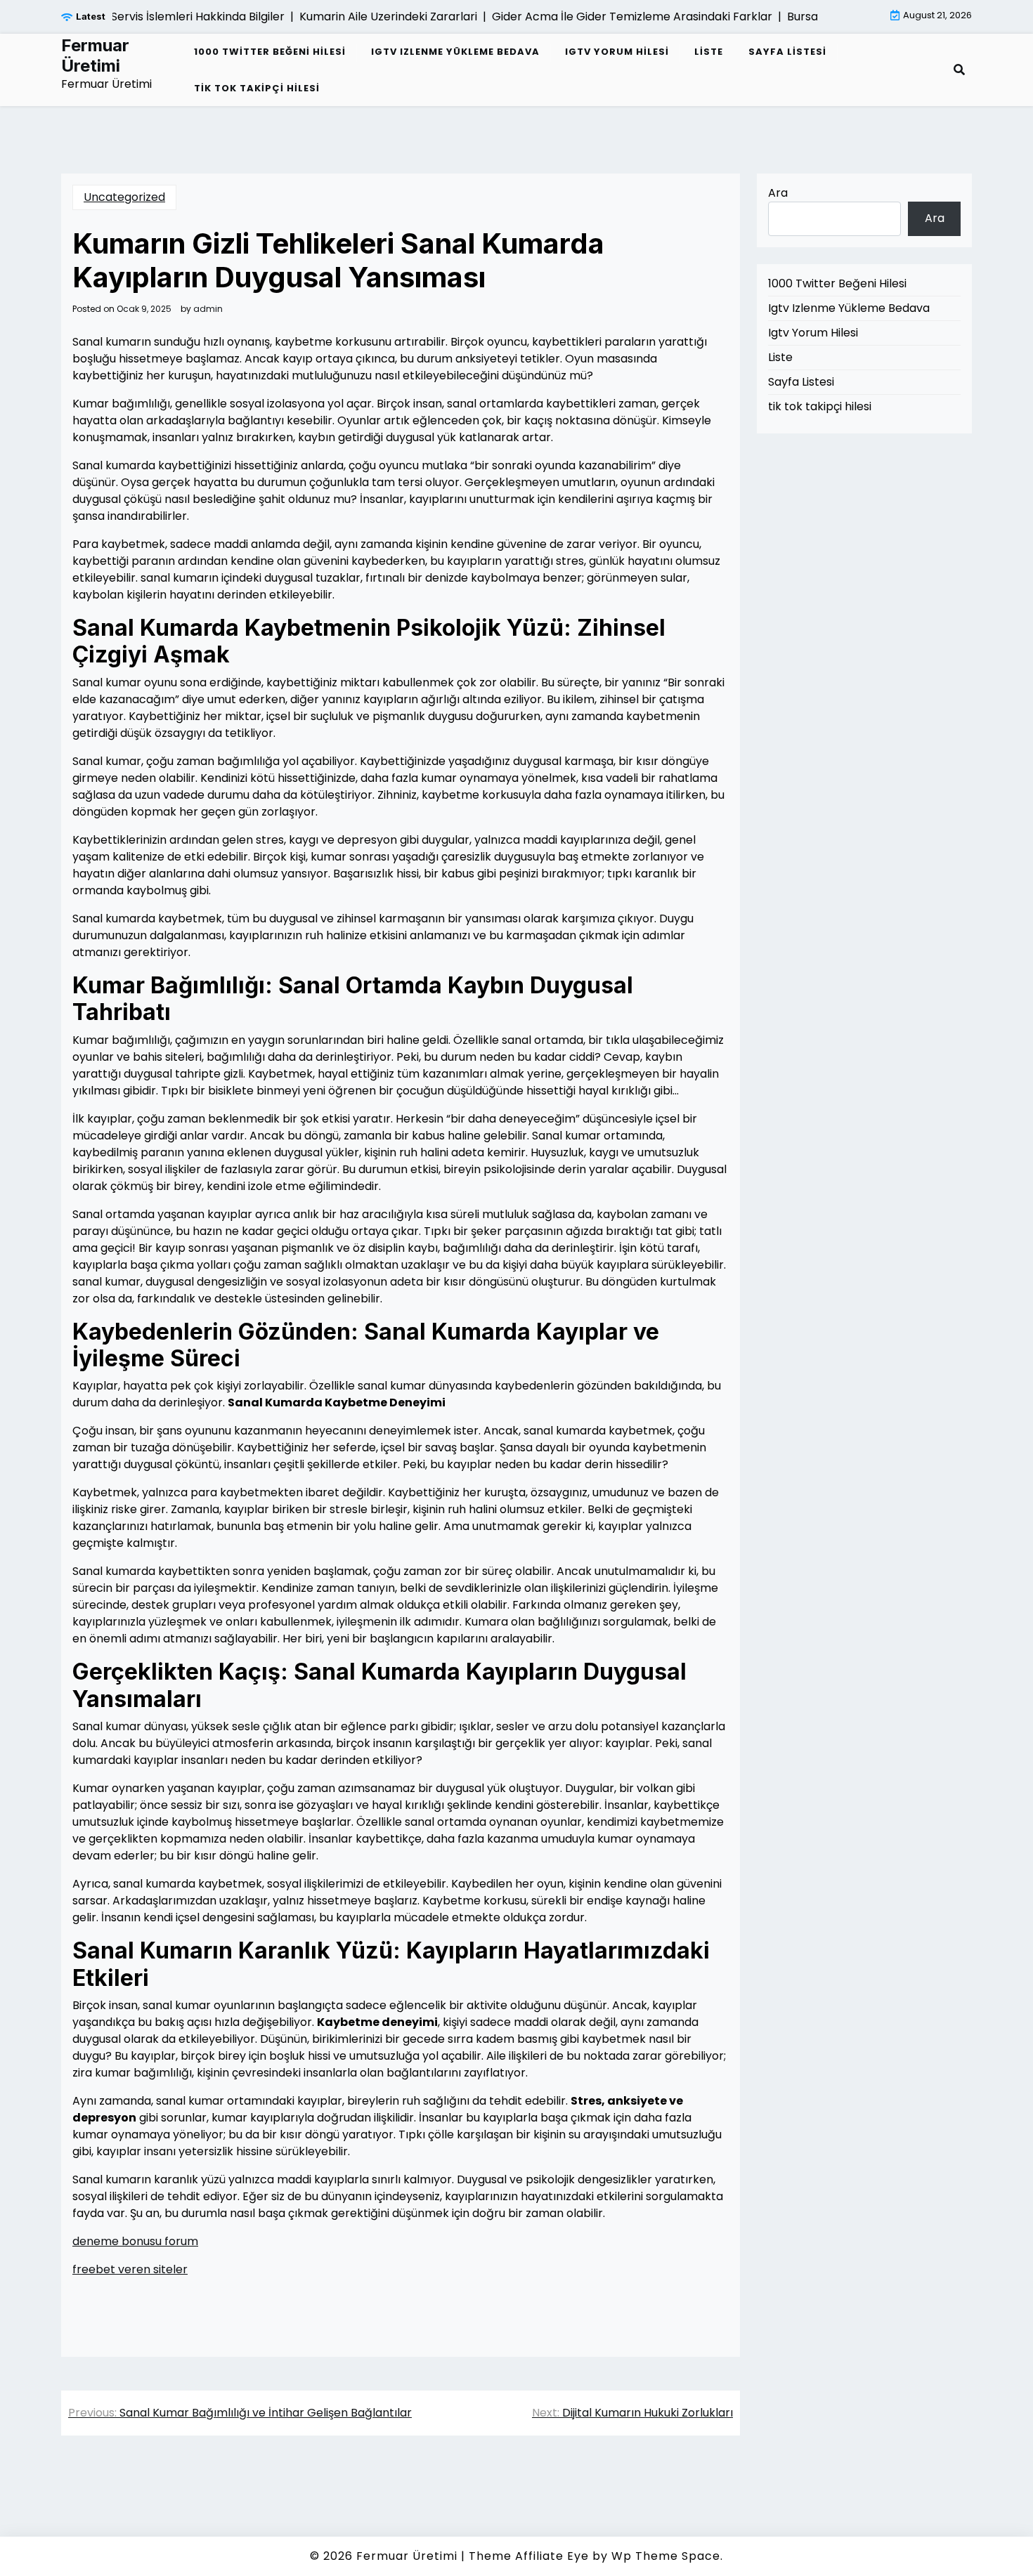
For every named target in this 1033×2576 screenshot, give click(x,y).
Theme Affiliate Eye (529, 2556)
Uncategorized (124, 197)
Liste (709, 52)
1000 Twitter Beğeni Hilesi (270, 52)
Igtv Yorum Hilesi (617, 52)
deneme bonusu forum (135, 2241)
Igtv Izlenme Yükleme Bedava (455, 52)
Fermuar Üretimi (95, 56)
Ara (778, 193)
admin (208, 309)
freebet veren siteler (130, 2269)
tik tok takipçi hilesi (257, 88)
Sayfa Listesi (787, 52)
